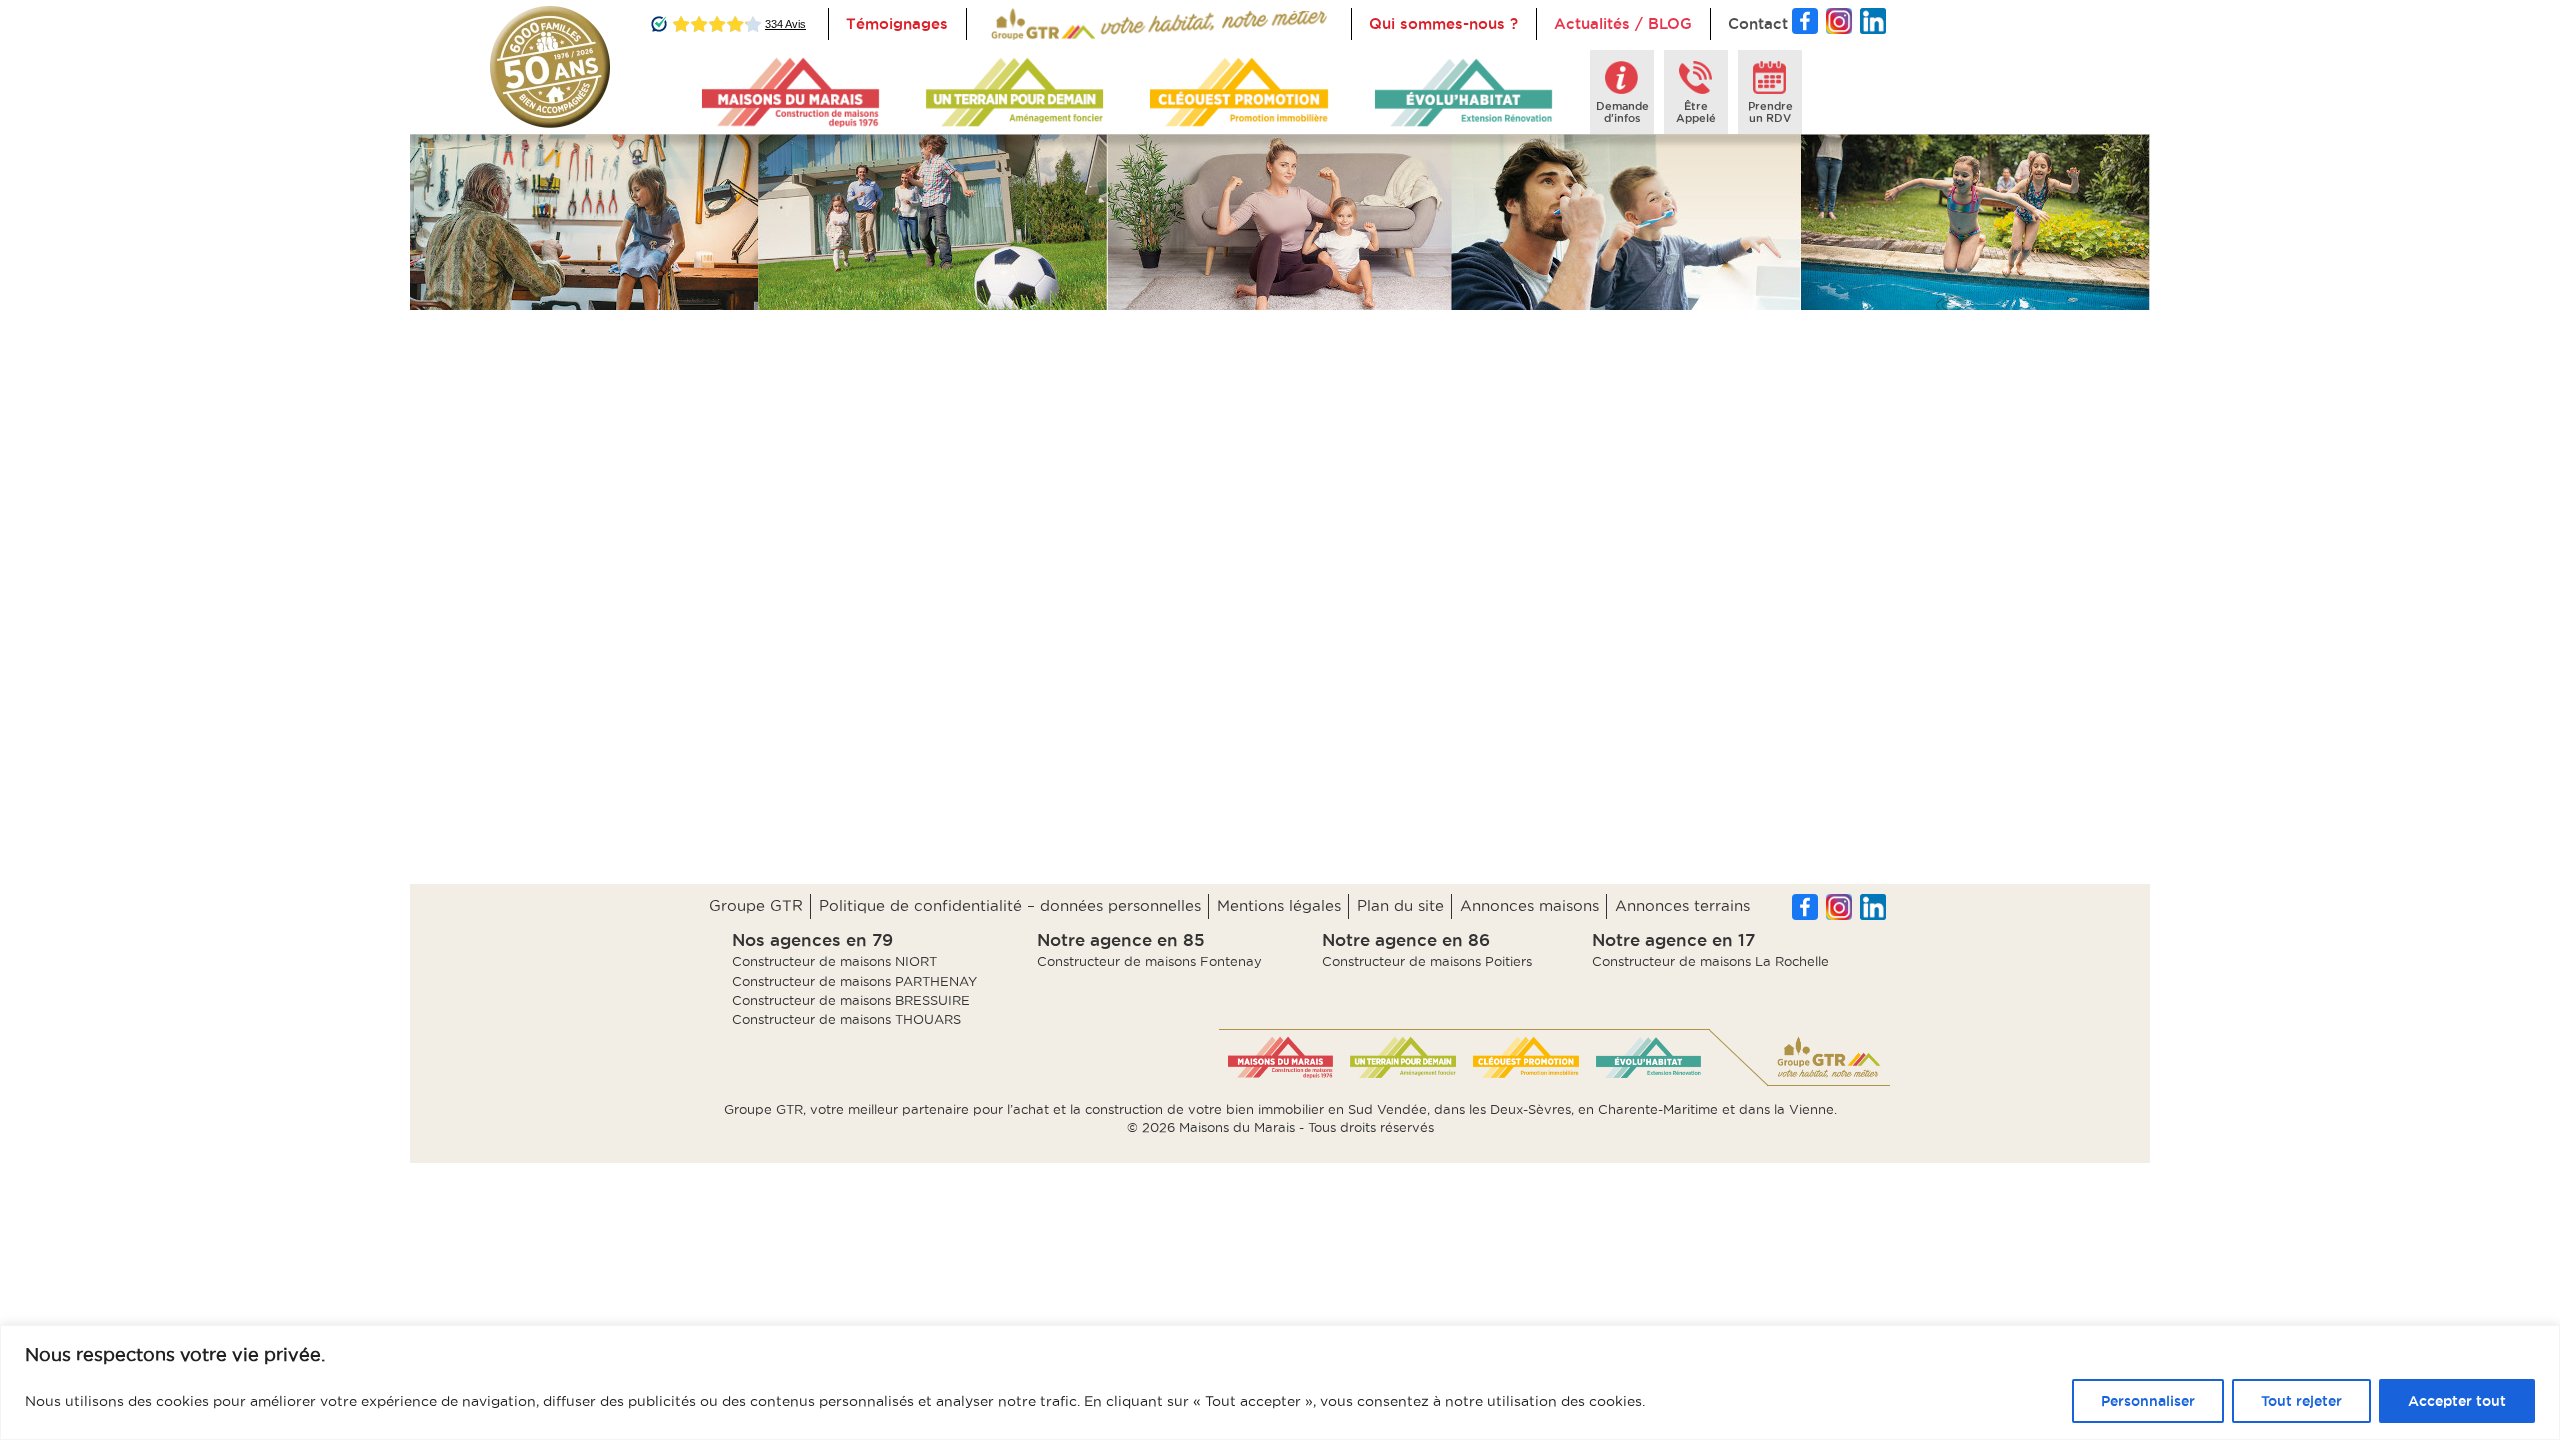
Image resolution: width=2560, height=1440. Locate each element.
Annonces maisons (1529, 905)
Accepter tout (2457, 1401)
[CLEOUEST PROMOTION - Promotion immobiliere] (1238, 92)
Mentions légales (1279, 905)
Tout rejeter (2301, 1401)
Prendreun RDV (1770, 112)
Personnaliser (2148, 1401)
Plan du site (1400, 905)
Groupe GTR (756, 905)
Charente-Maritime (1658, 1109)
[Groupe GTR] (1828, 1057)
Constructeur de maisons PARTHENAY (854, 981)
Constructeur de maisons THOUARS (846, 1019)
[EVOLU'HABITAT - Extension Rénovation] (1463, 92)
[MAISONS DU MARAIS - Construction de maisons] (790, 92)
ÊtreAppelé (1696, 112)
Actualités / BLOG (1623, 23)
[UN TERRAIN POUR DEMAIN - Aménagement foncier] (1014, 92)
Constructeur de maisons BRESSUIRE (851, 1000)
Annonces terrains (1682, 905)
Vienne (1811, 1109)
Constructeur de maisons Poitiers (1427, 961)
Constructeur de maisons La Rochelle (1710, 961)
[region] (1280, 1382)
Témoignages (897, 23)
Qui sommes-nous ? (1443, 23)
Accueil (1012, 23)
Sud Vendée (1387, 1109)
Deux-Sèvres (1530, 1109)
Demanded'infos (1622, 112)
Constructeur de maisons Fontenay (1149, 961)
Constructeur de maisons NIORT (834, 961)
